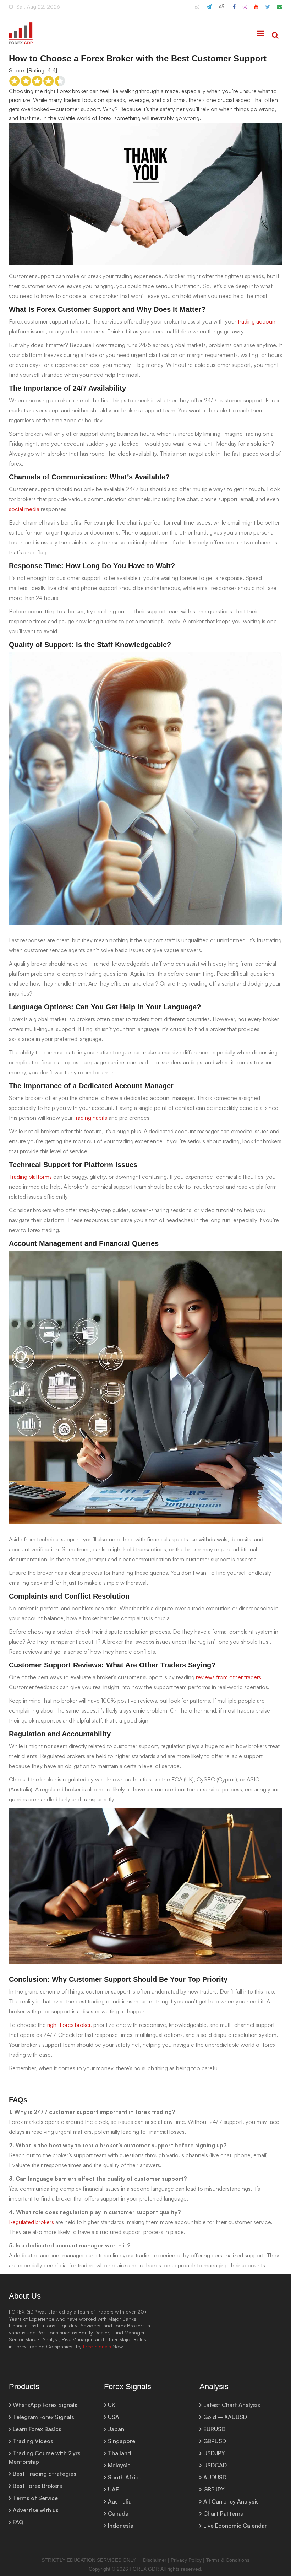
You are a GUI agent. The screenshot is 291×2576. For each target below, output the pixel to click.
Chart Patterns (223, 2513)
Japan (116, 2429)
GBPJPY (214, 2489)
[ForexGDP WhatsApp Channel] (197, 10)
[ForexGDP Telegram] (209, 10)
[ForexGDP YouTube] (256, 10)
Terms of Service (35, 2498)
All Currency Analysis (231, 2501)
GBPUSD (215, 2441)
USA (114, 2417)
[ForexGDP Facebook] (234, 10)
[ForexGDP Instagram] (245, 10)
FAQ (18, 2522)
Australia (120, 2501)
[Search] (275, 36)
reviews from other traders (229, 1677)
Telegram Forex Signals (43, 2417)
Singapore (122, 2441)
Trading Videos (33, 2441)
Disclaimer (155, 2560)
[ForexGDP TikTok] (222, 10)
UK (112, 2405)
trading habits (91, 1118)
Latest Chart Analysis (232, 2405)
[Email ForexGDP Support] (280, 10)
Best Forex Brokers (37, 2486)
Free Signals (97, 2346)
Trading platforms (30, 1177)
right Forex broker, (70, 2025)
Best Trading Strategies (45, 2474)
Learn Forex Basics (37, 2429)
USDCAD (215, 2465)
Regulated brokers (31, 2222)
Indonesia (121, 2526)
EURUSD (214, 2429)
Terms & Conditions (228, 2560)
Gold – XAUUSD (225, 2417)
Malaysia (119, 2465)
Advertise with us (36, 2510)
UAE (113, 2489)
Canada (118, 2513)
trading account (257, 321)
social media (24, 509)
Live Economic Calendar (235, 2526)
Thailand (119, 2453)
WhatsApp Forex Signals (45, 2405)
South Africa (125, 2477)
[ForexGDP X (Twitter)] (268, 10)
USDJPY (214, 2453)
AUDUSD (215, 2477)
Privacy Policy (186, 2560)
